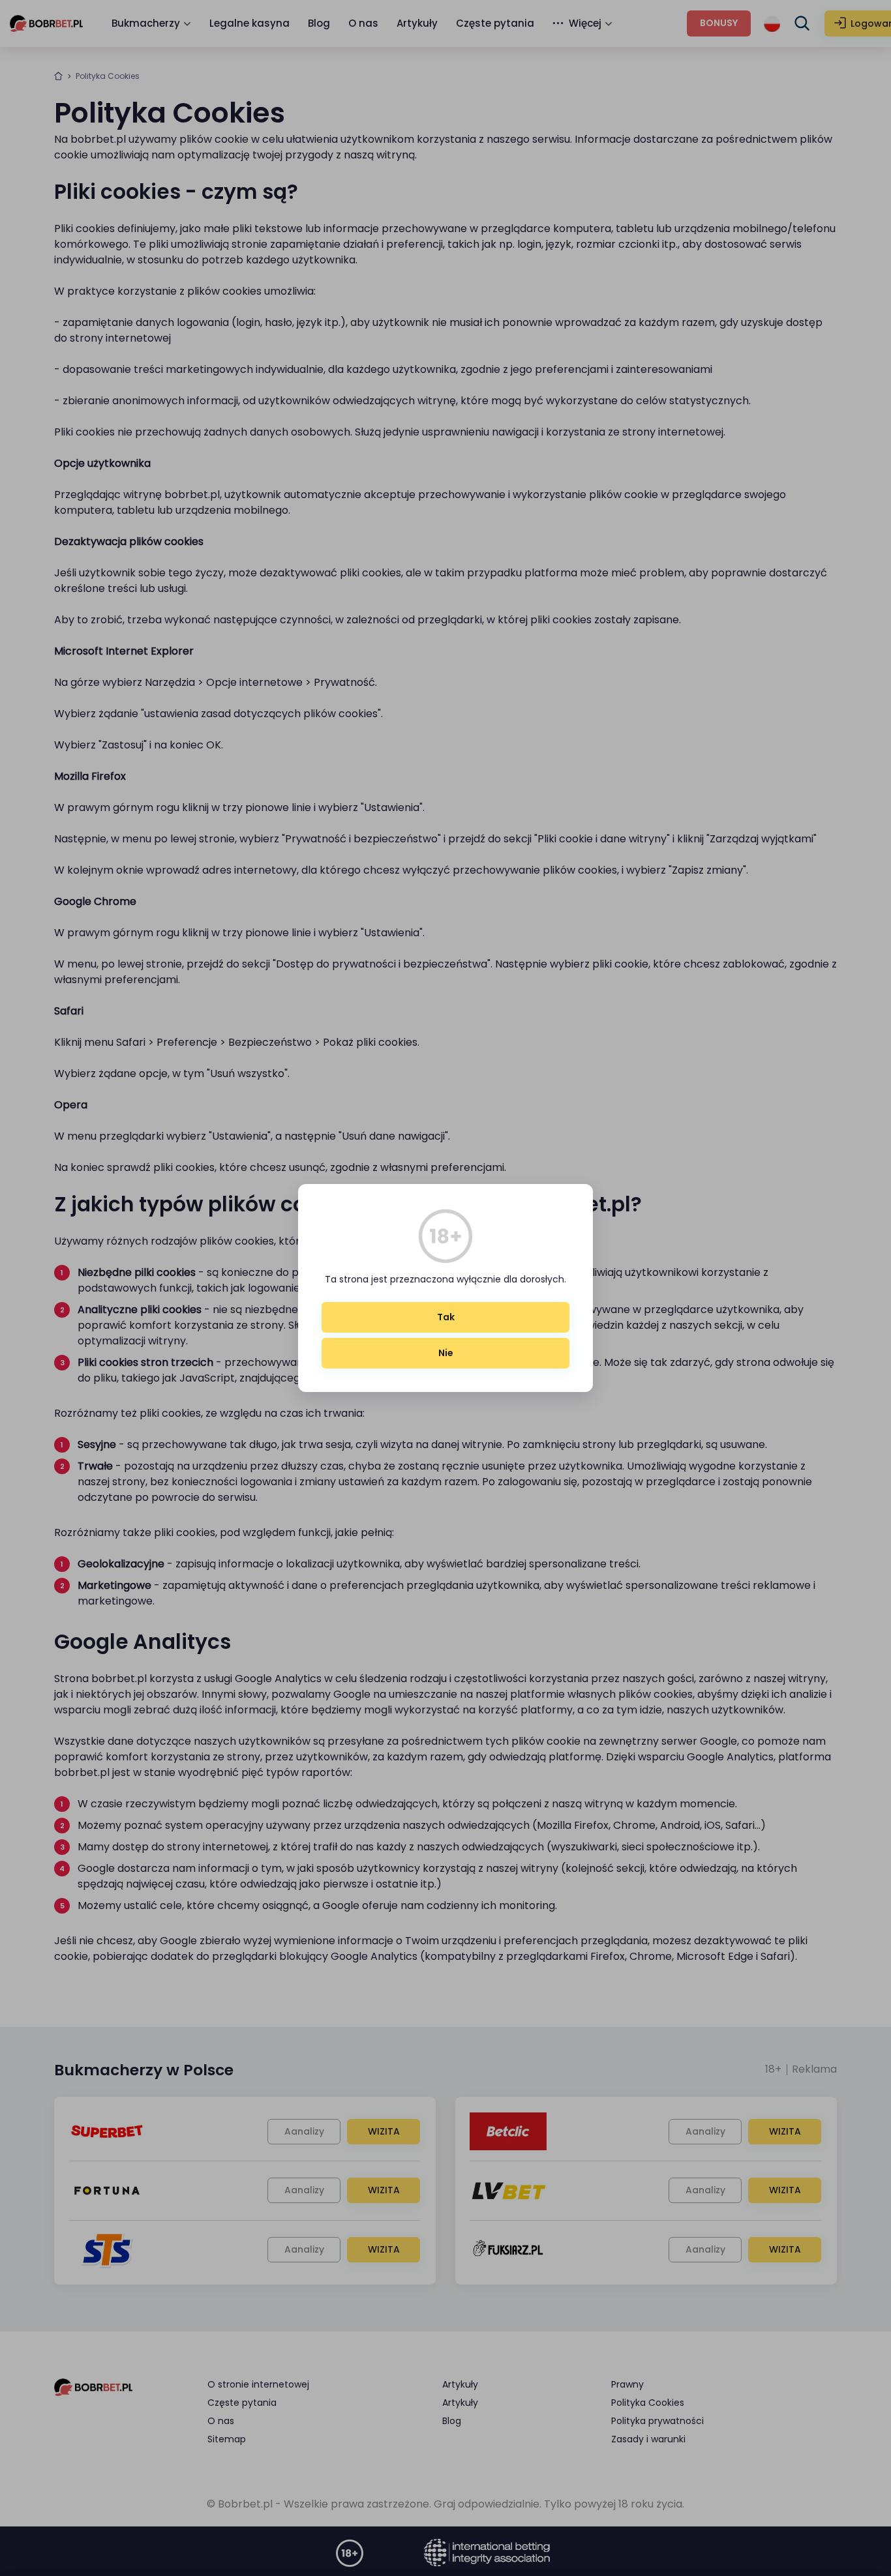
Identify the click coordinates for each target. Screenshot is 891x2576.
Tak (446, 1317)
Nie (446, 1353)
